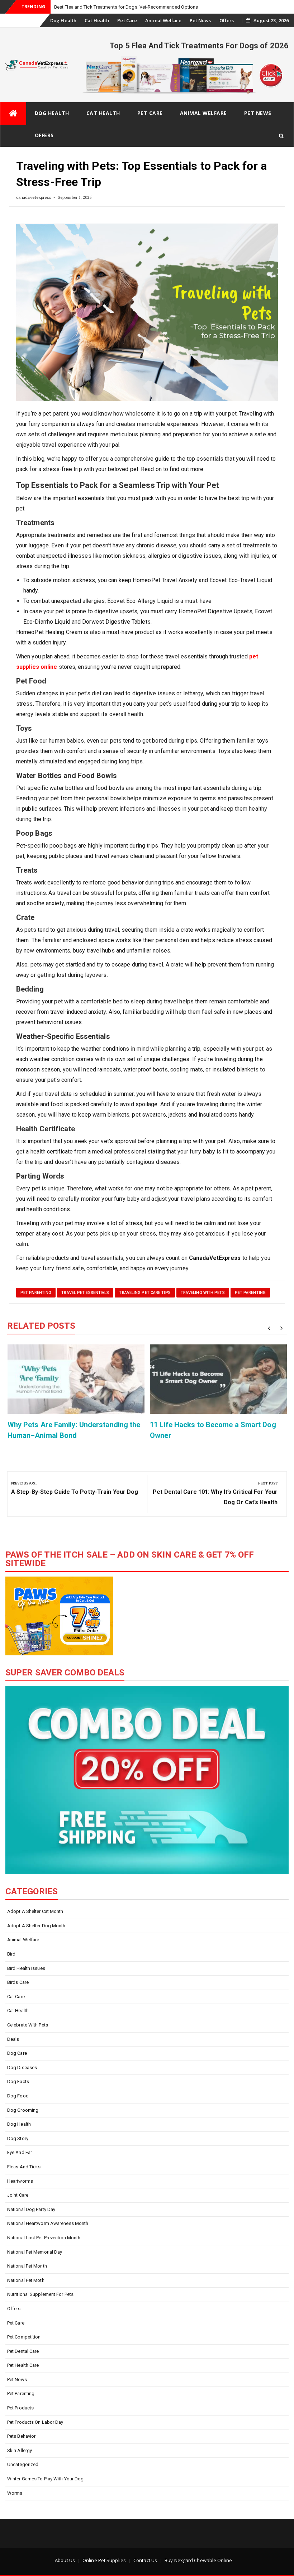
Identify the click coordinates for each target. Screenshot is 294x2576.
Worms (15, 2493)
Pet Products (20, 2408)
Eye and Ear (20, 2152)
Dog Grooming (23, 2110)
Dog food (18, 2096)
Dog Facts (18, 2081)
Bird (11, 1954)
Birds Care (18, 1982)
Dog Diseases (22, 2067)
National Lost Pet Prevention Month (44, 2238)
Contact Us (145, 2560)
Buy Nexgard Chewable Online (198, 2560)
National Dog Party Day (31, 2209)
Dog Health (63, 20)
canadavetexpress (34, 197)
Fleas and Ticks (24, 2167)
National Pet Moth (26, 2280)
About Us (65, 2560)
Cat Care (16, 1997)
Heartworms (20, 2181)
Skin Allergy (20, 2450)
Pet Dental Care (23, 2351)
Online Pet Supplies (104, 2560)
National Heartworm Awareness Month (48, 2223)
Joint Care (18, 2195)
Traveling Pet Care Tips (145, 1293)
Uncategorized (23, 2464)
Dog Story (18, 2138)
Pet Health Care (23, 2365)
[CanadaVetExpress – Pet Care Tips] (13, 113)
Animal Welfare (163, 20)
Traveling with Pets (203, 1293)
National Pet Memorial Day (35, 2252)
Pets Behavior (21, 2436)
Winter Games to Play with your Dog (45, 2479)
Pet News (200, 20)
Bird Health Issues (26, 1968)
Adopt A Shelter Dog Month (36, 1926)
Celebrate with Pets (28, 2025)
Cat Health (97, 20)
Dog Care (17, 2053)
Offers (227, 20)
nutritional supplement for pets (40, 2294)
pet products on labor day (35, 2422)
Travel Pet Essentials (85, 1293)
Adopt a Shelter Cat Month (35, 1911)
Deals (13, 2039)
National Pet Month (27, 2266)
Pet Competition (24, 2337)
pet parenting (36, 1293)
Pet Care (127, 20)
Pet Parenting (250, 1293)
